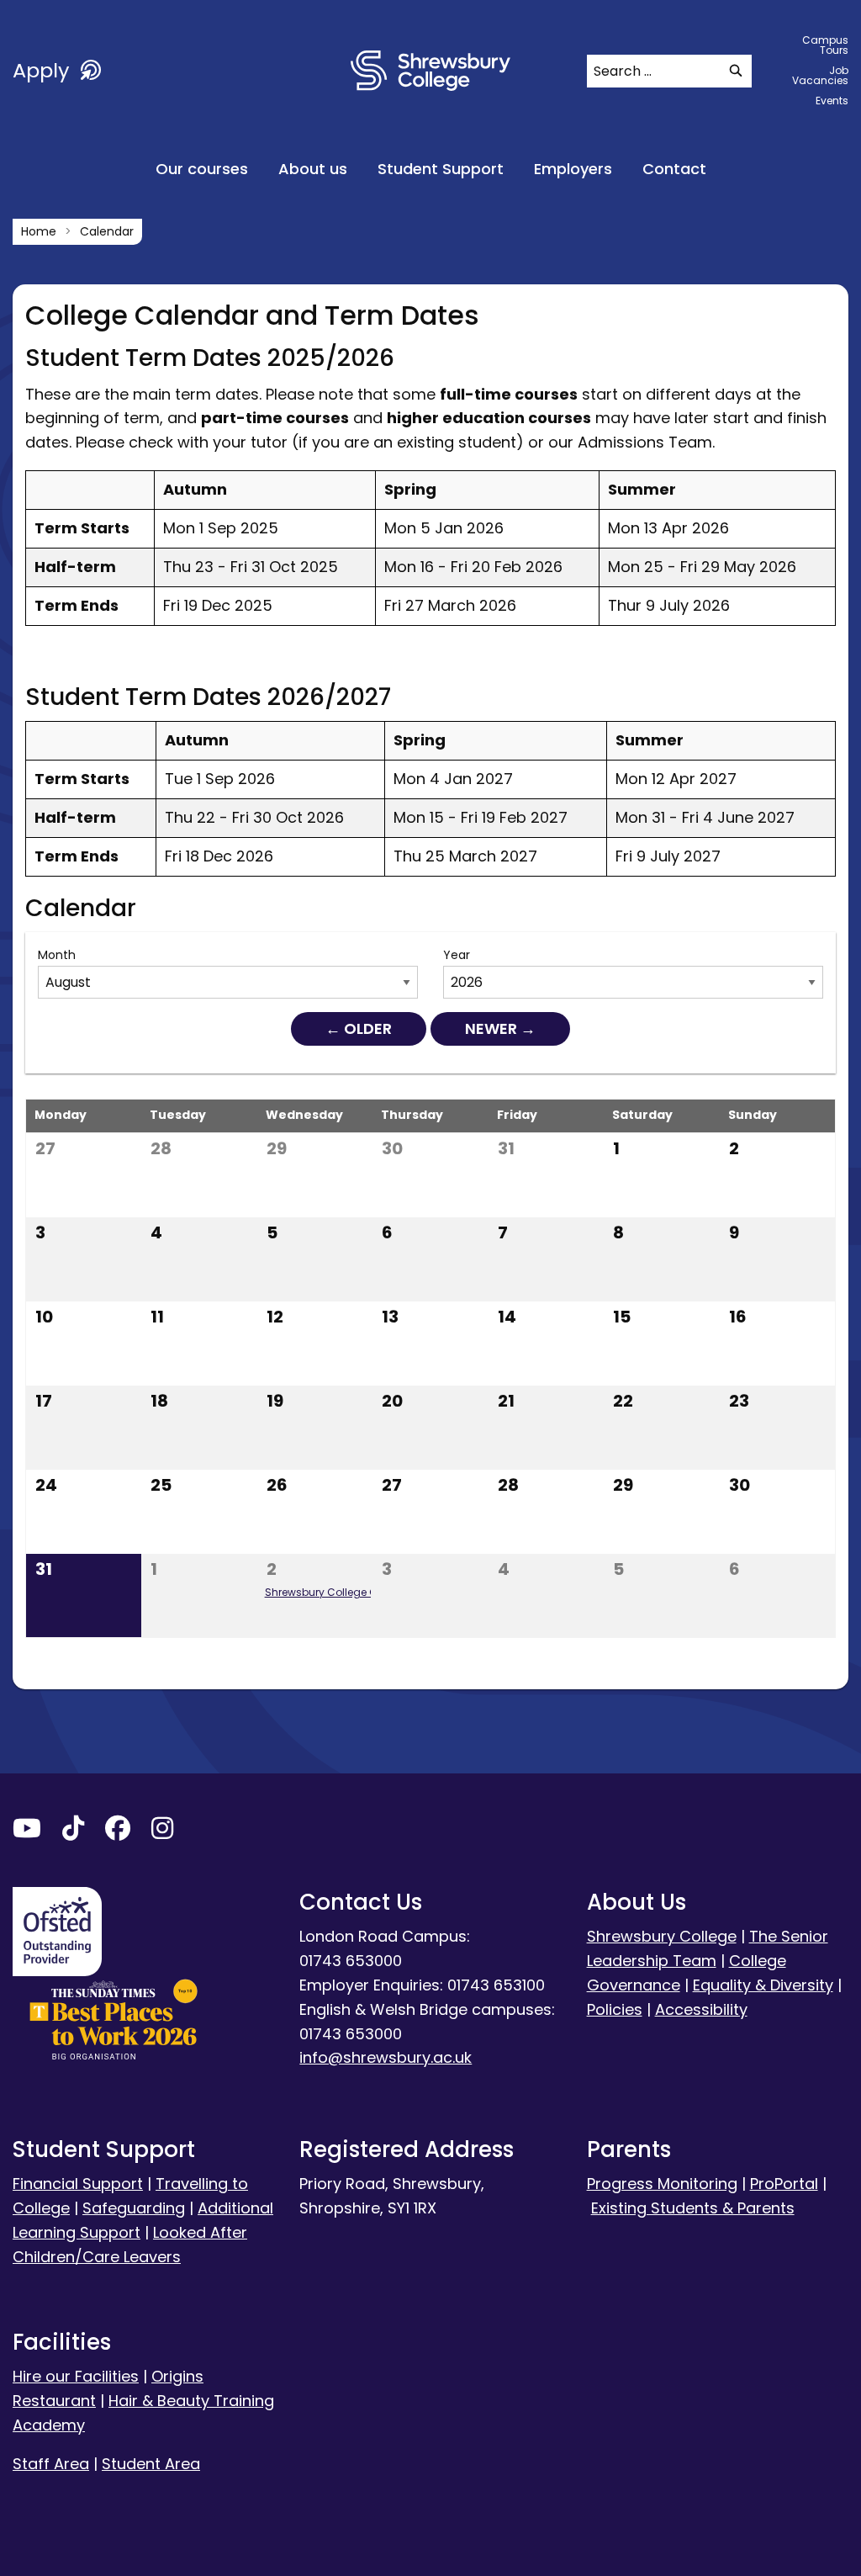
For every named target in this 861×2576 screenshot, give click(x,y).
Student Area (151, 2464)
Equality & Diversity (763, 1985)
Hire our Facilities (76, 2376)
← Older (359, 1028)
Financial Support (78, 2184)
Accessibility (701, 2009)
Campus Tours (825, 45)
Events (832, 101)
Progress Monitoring (662, 2184)
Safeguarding (134, 2208)
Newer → (500, 1028)
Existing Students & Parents (693, 2208)
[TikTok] (73, 1832)
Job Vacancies (820, 75)
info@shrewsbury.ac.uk (386, 2057)
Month (57, 955)
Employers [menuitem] (573, 169)
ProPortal (784, 2184)
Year (457, 955)
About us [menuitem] (313, 169)
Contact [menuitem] (674, 169)
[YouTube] (27, 1832)
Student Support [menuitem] (441, 169)
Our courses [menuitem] (202, 169)
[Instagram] (162, 1832)
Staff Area (51, 2464)
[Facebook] (118, 1832)
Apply (44, 70)
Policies (615, 2009)
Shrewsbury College (662, 1936)
